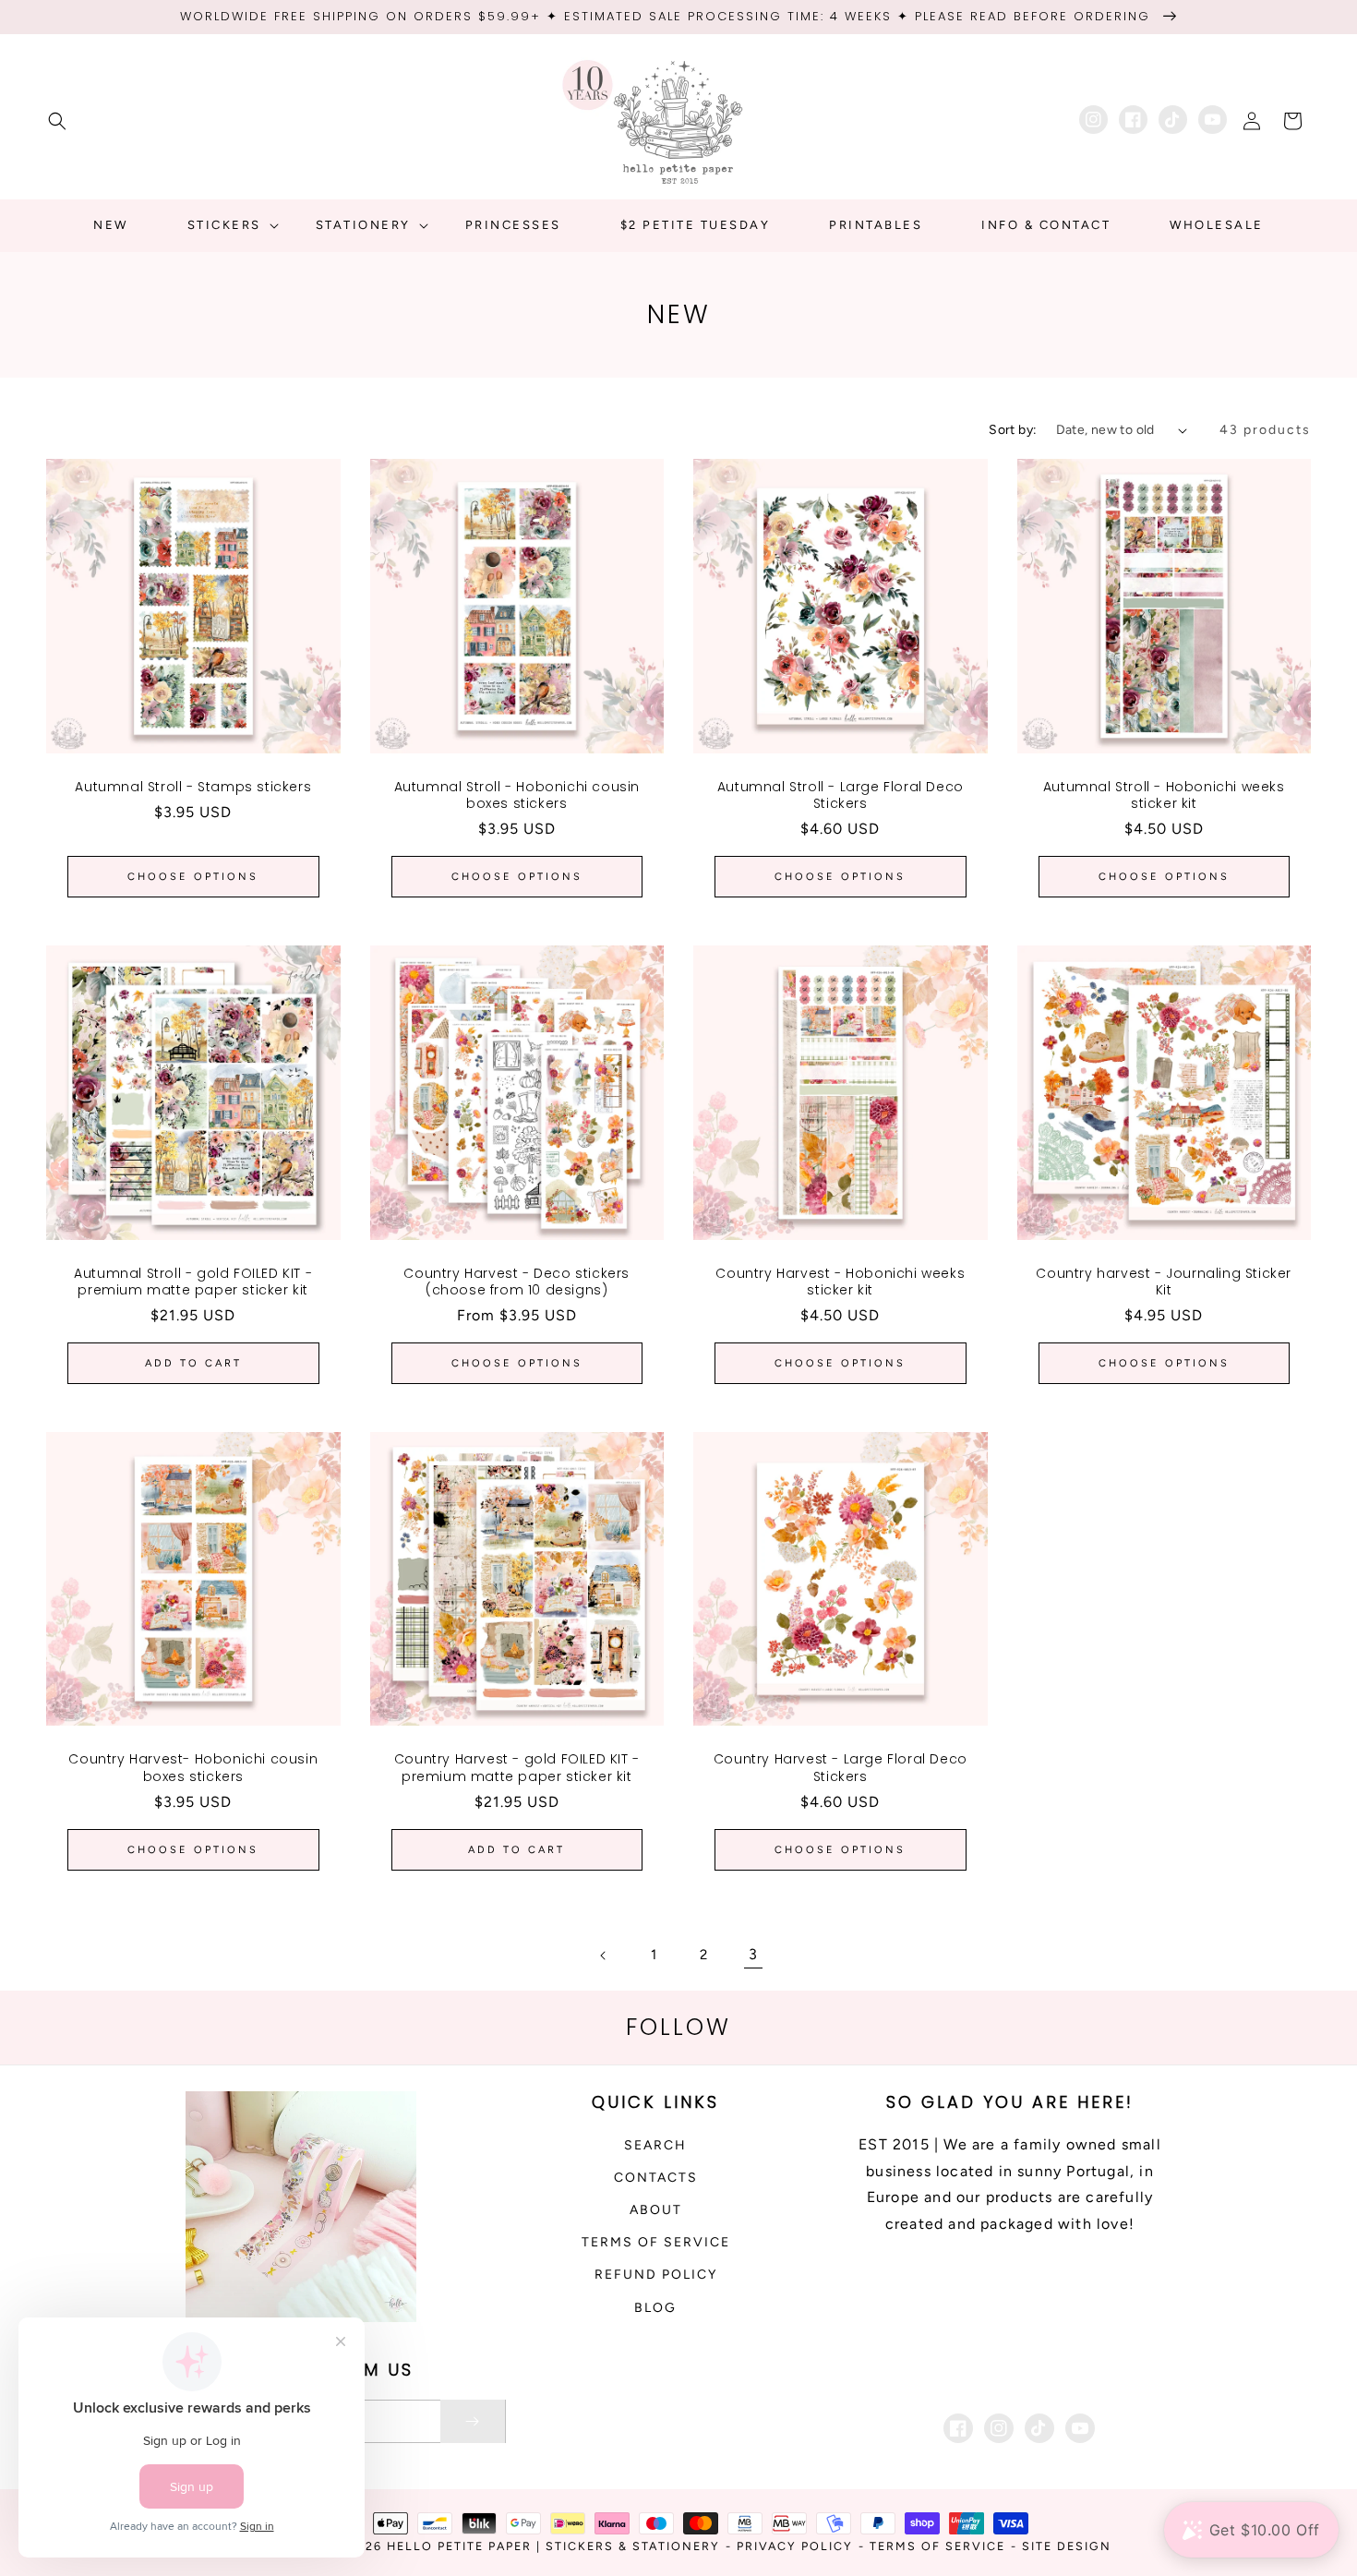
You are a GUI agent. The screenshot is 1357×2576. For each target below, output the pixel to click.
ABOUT (656, 2210)
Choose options (193, 877)
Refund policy (656, 2275)
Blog (655, 2308)
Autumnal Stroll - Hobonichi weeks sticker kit (1164, 795)
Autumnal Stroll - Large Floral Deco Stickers (841, 795)
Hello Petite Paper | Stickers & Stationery (553, 2546)
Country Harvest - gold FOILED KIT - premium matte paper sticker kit (517, 1767)
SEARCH (655, 2145)
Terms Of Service (937, 2546)
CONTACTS (656, 2178)
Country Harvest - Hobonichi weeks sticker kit (840, 1282)
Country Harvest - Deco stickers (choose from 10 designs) (516, 1282)
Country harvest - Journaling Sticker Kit (1164, 1282)
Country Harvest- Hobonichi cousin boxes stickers (193, 1767)
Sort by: (1013, 430)
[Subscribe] (473, 2421)
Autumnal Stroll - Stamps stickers (193, 787)
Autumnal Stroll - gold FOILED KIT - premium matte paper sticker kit (193, 1282)
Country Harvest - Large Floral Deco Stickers (841, 1767)
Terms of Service (656, 2242)
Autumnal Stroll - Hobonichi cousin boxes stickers (517, 795)
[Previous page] (604, 1956)
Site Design (1067, 2546)
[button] (57, 121)
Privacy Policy (795, 2546)
